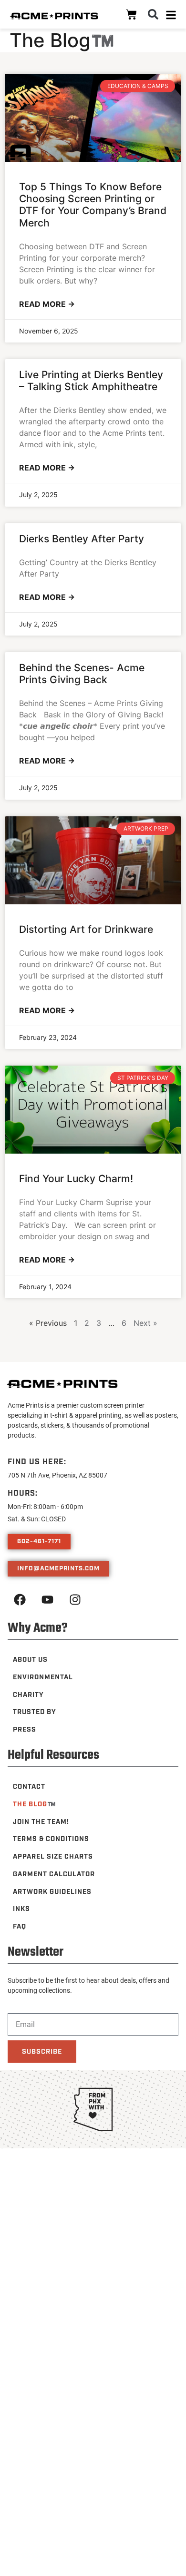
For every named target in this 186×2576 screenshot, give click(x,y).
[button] (153, 14)
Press (25, 1730)
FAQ (20, 1927)
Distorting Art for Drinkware (86, 929)
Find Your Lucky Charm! (76, 1179)
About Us (30, 1660)
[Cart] (131, 15)
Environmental (43, 1677)
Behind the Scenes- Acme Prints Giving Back (82, 674)
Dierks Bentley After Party (82, 539)
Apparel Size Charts (53, 1857)
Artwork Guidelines (52, 1892)
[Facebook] (20, 1600)
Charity (28, 1695)
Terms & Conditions (51, 1839)
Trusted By (35, 1712)
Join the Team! (41, 1822)
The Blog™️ (34, 1804)
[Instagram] (75, 1600)
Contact (29, 1787)
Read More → (47, 304)
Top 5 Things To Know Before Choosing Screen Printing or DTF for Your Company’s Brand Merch (93, 205)
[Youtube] (47, 1600)
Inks (21, 1909)
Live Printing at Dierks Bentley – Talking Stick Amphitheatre (91, 381)
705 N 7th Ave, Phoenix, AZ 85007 (57, 1475)
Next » (145, 1323)
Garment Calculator (54, 1874)
